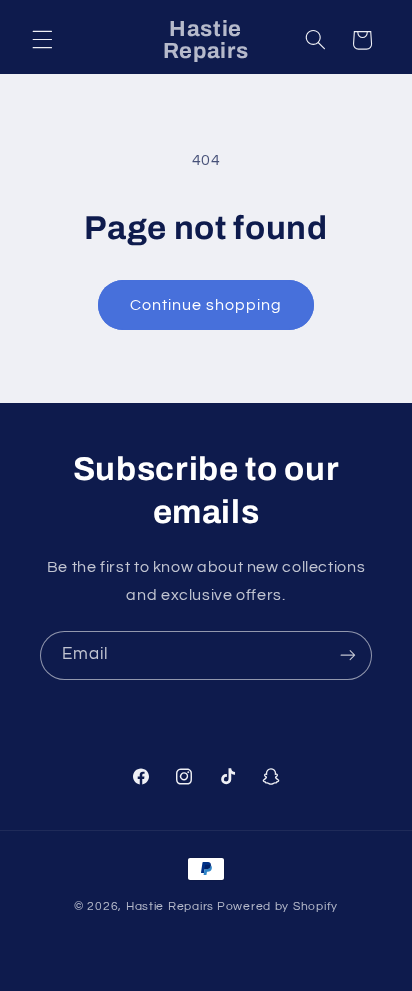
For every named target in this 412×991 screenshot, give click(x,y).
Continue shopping (206, 305)
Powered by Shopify (277, 906)
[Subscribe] (348, 655)
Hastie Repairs (170, 906)
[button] (42, 40)
